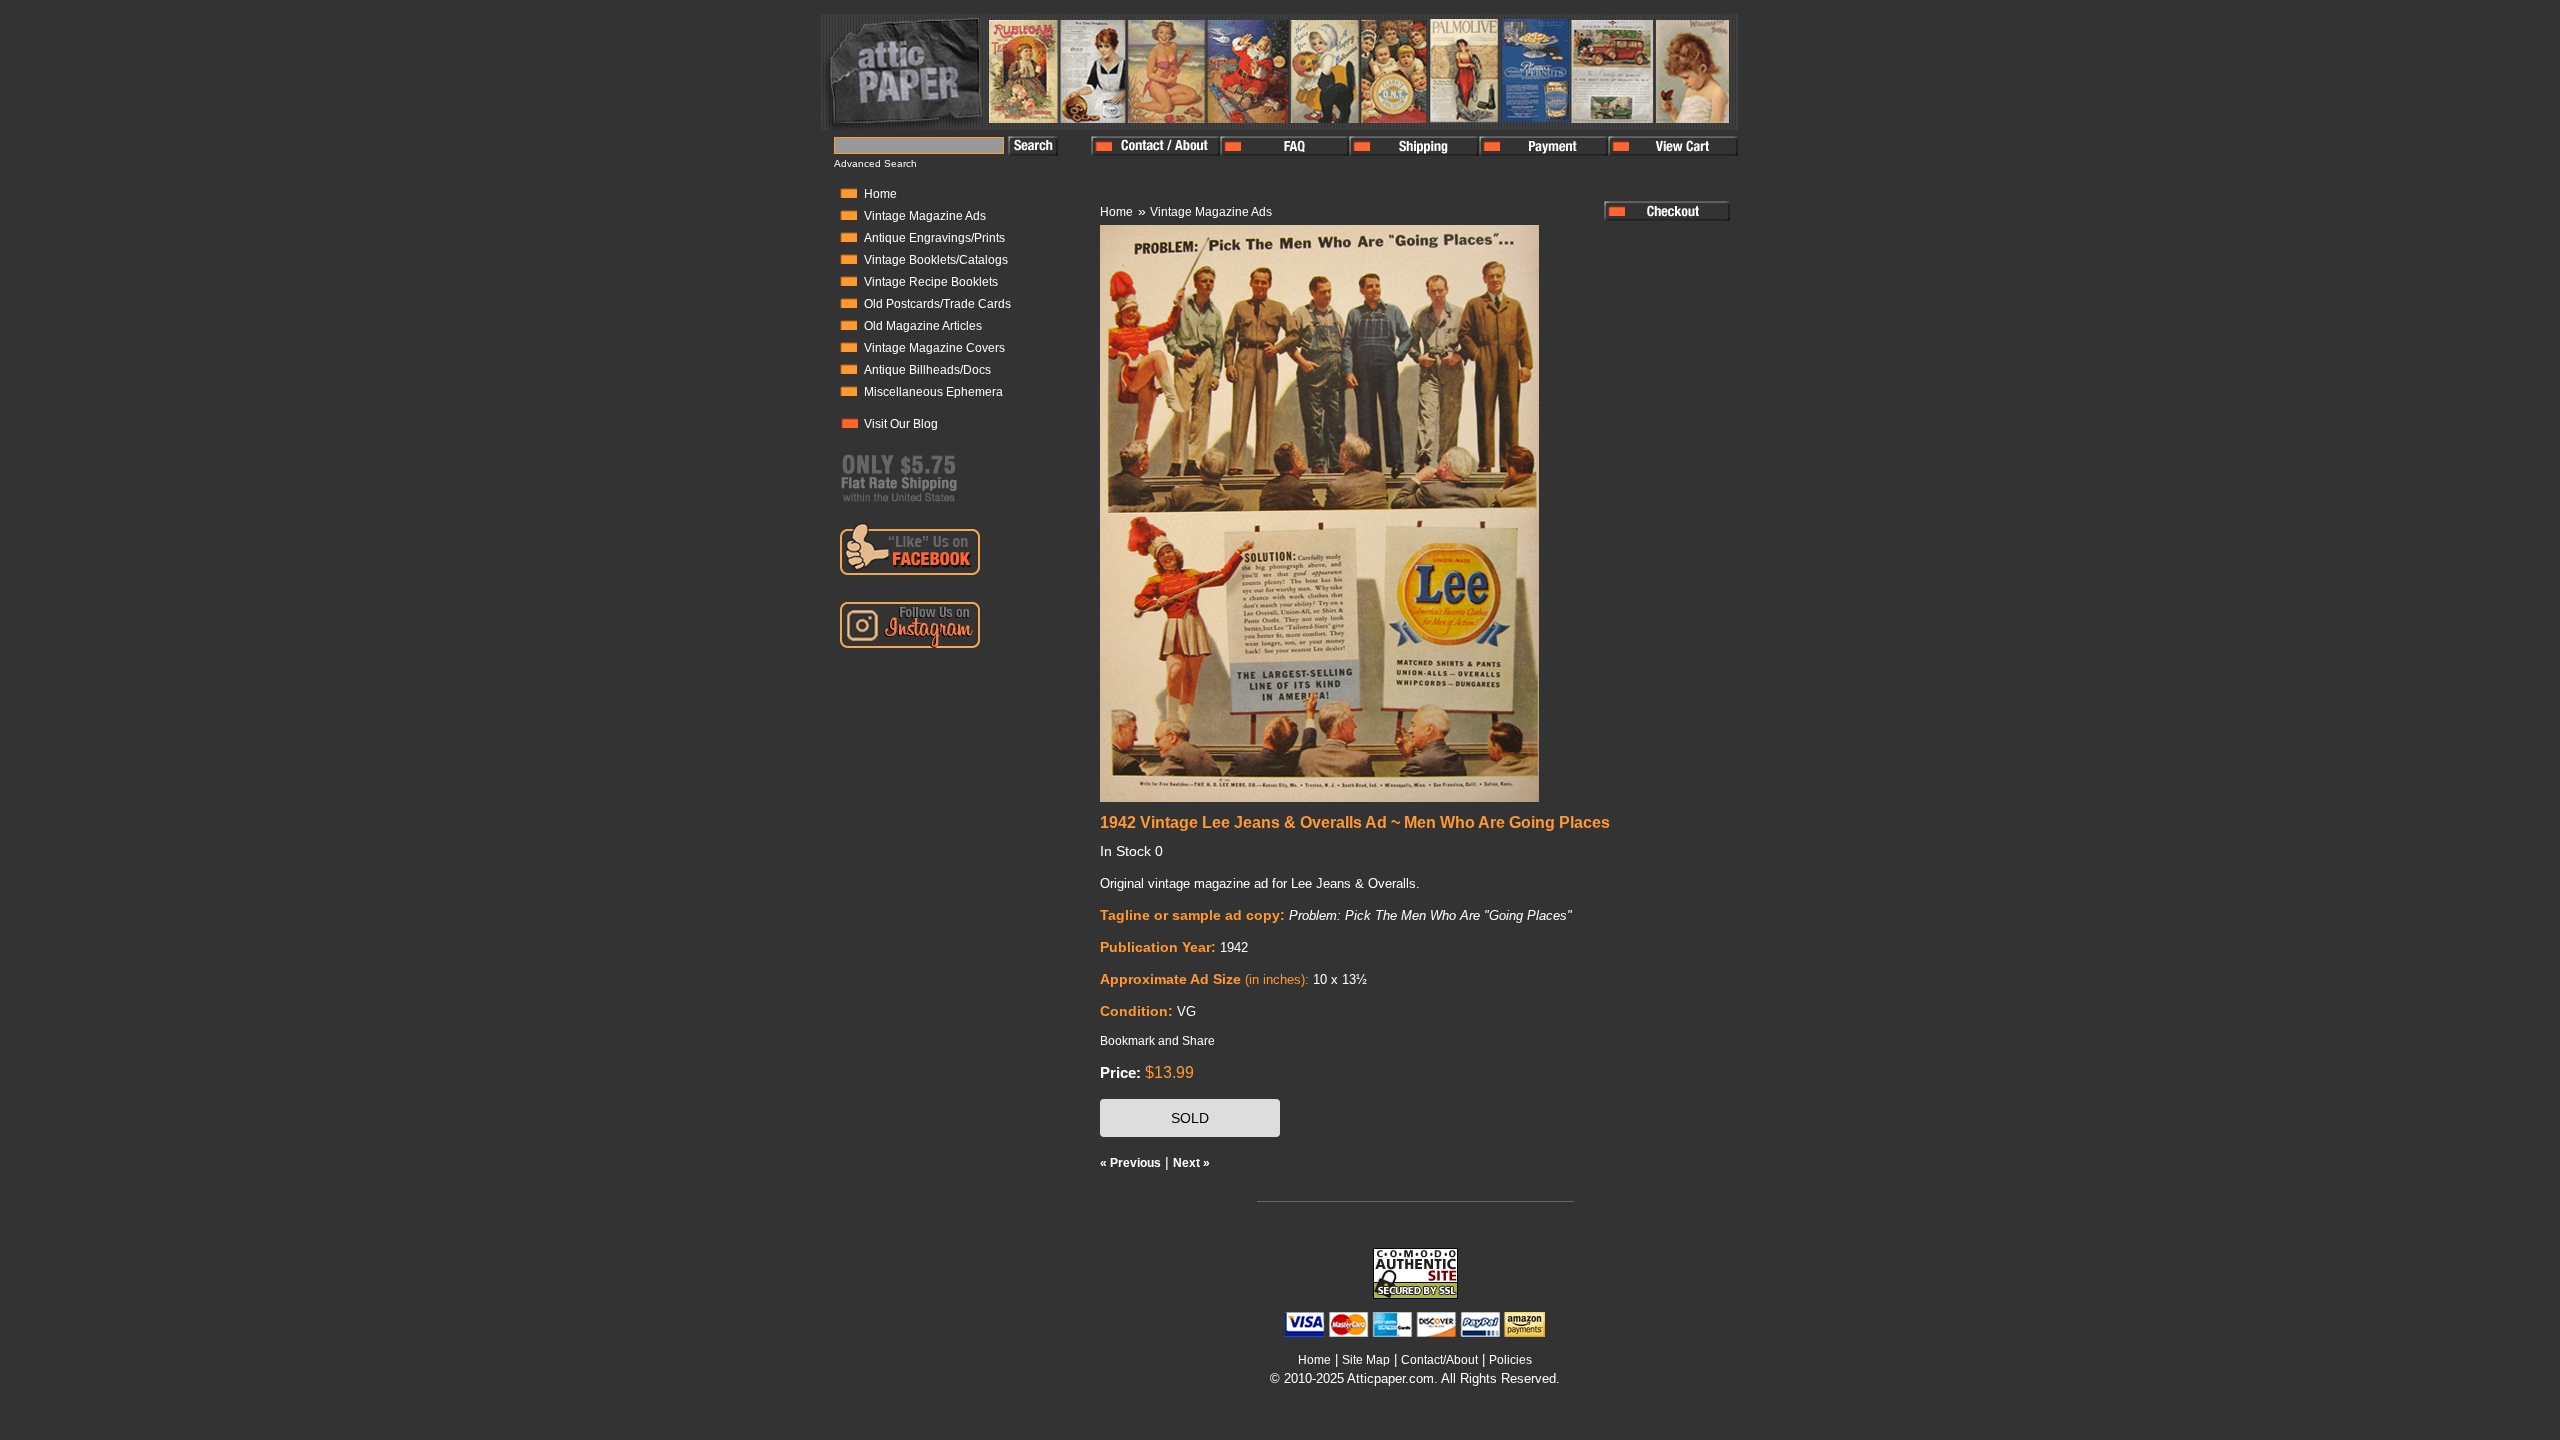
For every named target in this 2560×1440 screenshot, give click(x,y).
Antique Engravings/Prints (934, 238)
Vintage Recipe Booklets (931, 282)
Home (880, 194)
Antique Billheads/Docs (927, 370)
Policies (1510, 1360)
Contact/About (1439, 1360)
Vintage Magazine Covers (934, 348)
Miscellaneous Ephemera (933, 392)
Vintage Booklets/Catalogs (936, 260)
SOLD (1190, 1118)
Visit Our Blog (901, 424)
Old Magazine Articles (923, 326)
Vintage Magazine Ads (925, 216)
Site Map (1366, 1360)
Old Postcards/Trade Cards (937, 304)
